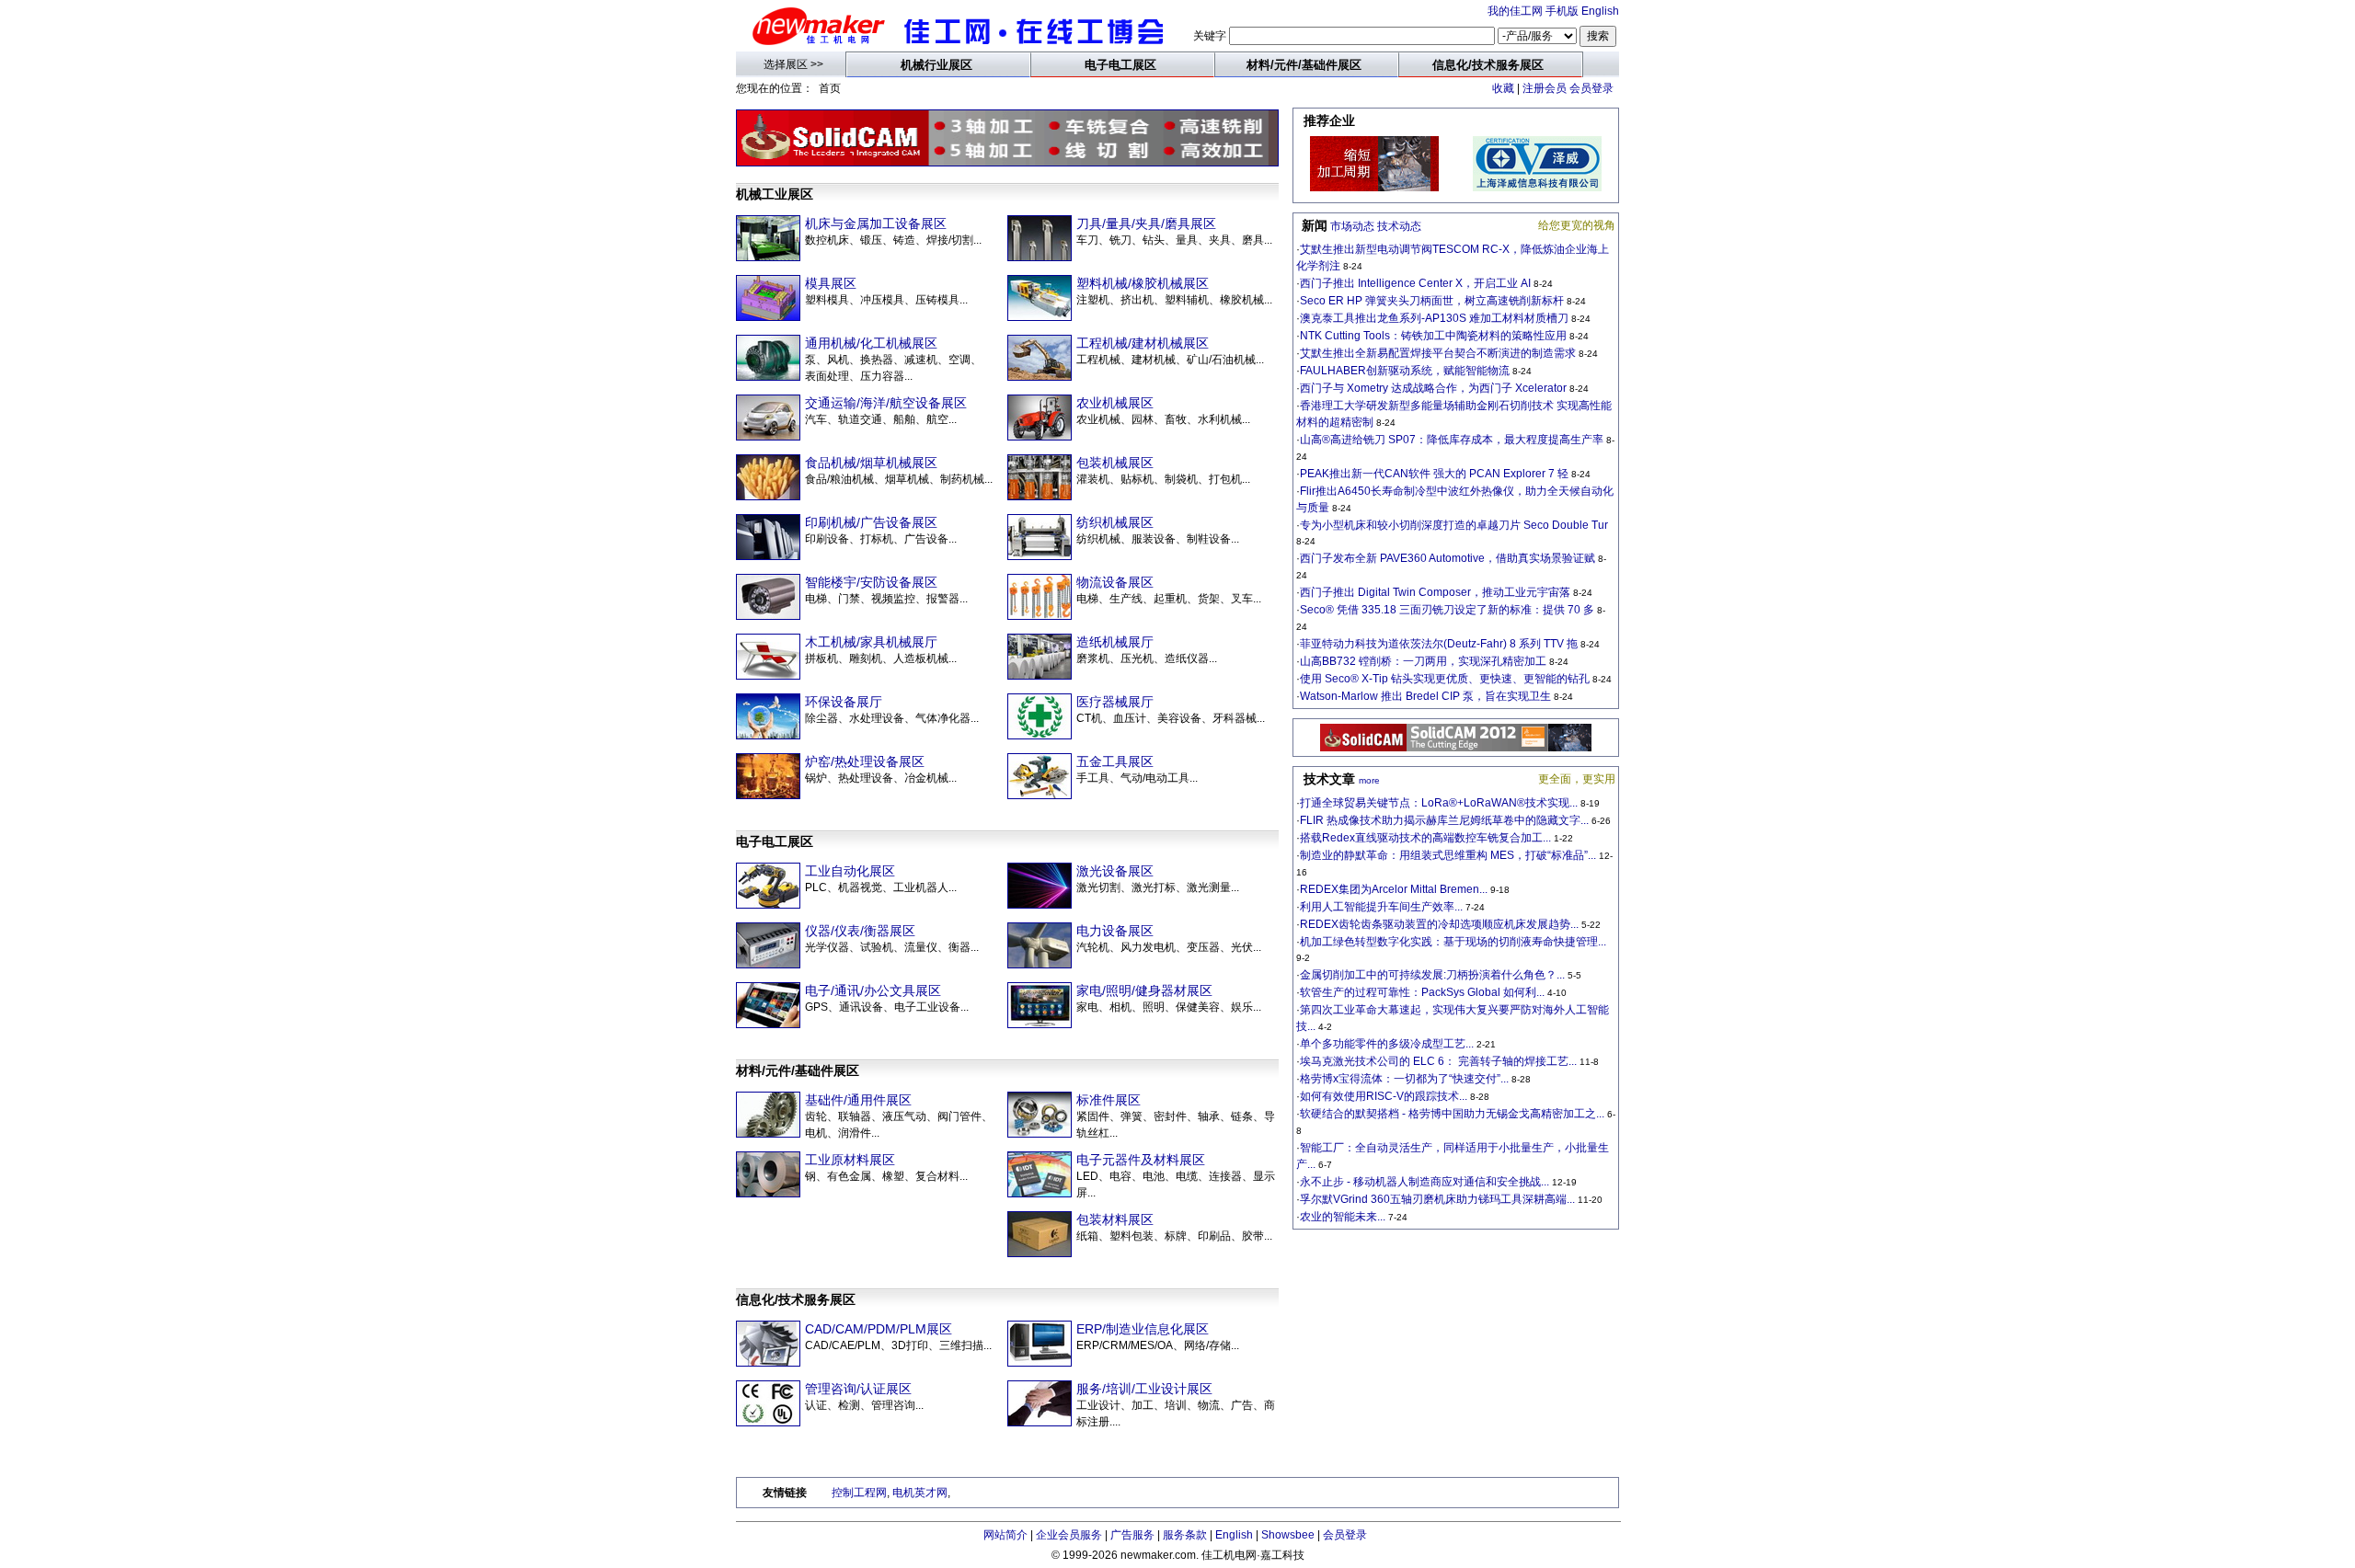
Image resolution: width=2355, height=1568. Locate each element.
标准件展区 (1109, 1100)
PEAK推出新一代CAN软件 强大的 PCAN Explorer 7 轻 (1434, 474)
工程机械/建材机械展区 (1143, 343)
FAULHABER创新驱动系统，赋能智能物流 (1405, 371)
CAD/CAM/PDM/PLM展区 (879, 1329)
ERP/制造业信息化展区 (1143, 1329)
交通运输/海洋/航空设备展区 (886, 403)
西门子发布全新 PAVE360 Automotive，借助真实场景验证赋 (1447, 558)
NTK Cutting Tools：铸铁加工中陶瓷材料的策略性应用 (1433, 336)
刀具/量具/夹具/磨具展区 (1146, 223)
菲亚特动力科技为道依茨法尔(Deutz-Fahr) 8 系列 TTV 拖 (1439, 644)
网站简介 (1005, 1535)
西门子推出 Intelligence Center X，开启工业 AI (1417, 283)
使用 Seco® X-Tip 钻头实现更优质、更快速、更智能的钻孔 (1445, 679)
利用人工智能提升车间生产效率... (1381, 907)
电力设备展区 (1115, 931)
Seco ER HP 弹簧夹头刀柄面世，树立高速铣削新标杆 (1432, 301)
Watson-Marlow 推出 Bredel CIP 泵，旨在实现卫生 (1425, 696)
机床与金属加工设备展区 (876, 223)
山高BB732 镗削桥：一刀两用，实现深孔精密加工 (1423, 661)
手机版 (1562, 11)
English (1600, 11)
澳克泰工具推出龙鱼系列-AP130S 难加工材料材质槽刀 (1434, 318)
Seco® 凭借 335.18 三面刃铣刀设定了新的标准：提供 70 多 (1447, 610)
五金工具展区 (1115, 761)
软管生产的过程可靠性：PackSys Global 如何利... (1422, 992)
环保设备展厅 (844, 702)
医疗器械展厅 (1115, 702)
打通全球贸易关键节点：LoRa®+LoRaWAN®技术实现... (1439, 803)
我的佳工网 (1515, 11)
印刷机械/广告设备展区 (871, 522)
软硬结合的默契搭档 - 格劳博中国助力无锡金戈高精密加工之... (1452, 1114)
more (1369, 780)
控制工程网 (859, 1493)
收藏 (1503, 88)
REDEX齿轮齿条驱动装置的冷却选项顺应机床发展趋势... (1439, 924)
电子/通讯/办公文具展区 (873, 990)
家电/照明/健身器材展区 (1144, 990)
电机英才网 (920, 1493)
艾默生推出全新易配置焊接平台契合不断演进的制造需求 (1438, 353)
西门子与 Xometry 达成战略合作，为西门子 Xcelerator (1435, 388)
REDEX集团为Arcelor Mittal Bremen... (1394, 889)
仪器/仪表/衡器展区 (860, 931)
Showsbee (1288, 1535)
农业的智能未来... (1343, 1217)
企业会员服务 (1069, 1535)
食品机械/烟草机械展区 (871, 463)
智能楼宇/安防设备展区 (871, 582)
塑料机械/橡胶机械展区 (1143, 283)
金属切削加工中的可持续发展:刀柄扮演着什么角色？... (1432, 975)
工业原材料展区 (850, 1160)
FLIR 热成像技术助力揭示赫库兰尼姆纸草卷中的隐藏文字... (1444, 820)
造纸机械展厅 (1115, 642)
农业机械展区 (1115, 403)
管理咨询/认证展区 (858, 1389)
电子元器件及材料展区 (1141, 1160)
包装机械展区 (1115, 463)
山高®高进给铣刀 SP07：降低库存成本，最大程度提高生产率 (1452, 440)
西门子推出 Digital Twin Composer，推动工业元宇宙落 (1435, 592)
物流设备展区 (1115, 582)
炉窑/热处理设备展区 (865, 761)
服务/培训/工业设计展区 (1144, 1389)
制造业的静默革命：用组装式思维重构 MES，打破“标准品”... (1448, 855)
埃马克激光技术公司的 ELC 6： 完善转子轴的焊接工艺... (1438, 1061)
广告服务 (1132, 1535)
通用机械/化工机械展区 (871, 343)
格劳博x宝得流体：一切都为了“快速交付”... (1404, 1079)
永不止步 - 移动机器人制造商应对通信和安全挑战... (1424, 1182)
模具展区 (831, 283)
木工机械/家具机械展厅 (871, 642)
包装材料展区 (1115, 1219)
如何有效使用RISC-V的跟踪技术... (1384, 1096)
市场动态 (1352, 226)
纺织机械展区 (1115, 522)
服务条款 (1185, 1535)
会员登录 (1591, 88)
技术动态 (1399, 226)
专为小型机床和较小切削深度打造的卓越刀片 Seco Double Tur (1454, 525)
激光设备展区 (1115, 871)
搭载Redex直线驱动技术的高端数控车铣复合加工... (1425, 838)
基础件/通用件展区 (858, 1100)
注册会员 (1545, 88)
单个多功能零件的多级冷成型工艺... (1387, 1044)
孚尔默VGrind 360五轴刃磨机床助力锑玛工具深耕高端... (1437, 1199)
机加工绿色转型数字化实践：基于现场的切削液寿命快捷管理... (1453, 942)
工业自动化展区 (850, 871)
